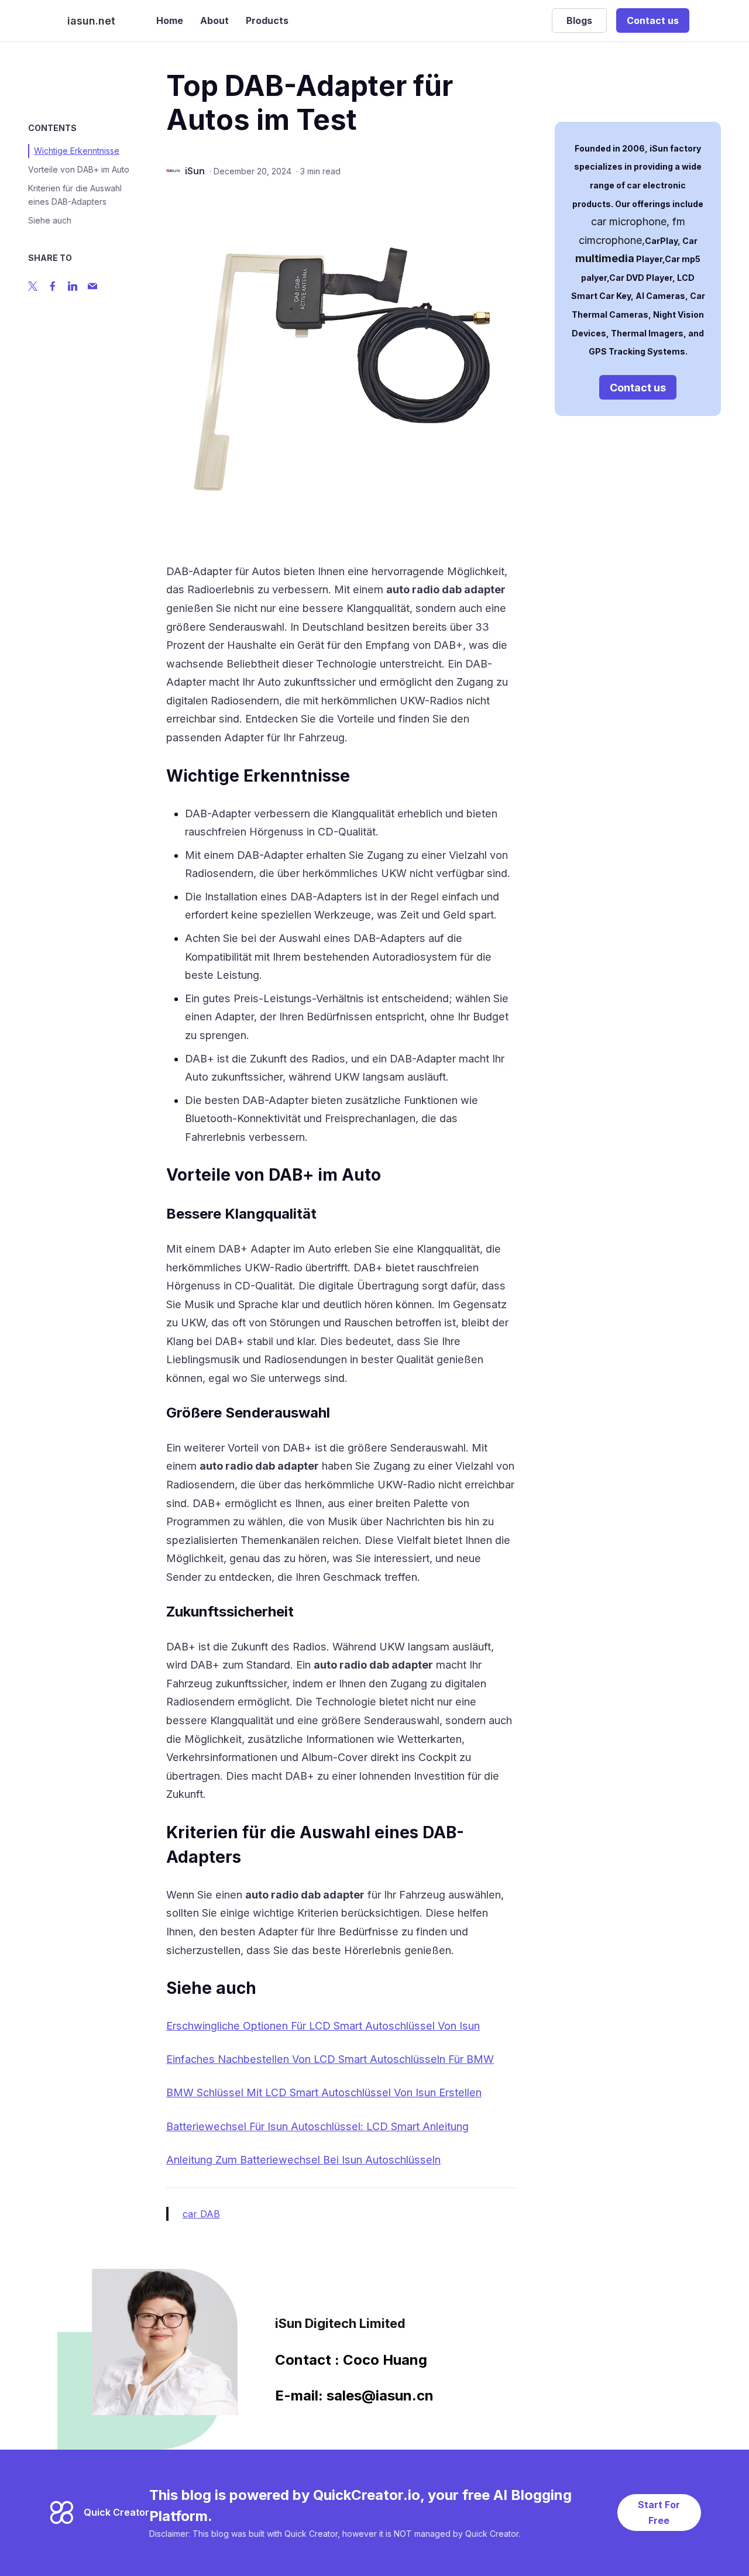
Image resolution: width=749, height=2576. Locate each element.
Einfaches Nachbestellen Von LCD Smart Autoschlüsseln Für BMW (330, 2059)
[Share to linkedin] (73, 286)
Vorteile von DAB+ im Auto (79, 169)
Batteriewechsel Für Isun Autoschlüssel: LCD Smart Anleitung (317, 2126)
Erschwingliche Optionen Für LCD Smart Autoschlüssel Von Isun (323, 2026)
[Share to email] (92, 286)
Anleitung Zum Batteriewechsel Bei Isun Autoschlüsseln (303, 2160)
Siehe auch (50, 220)
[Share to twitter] (33, 286)
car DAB (201, 2214)
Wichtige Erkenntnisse (77, 151)
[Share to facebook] (53, 286)
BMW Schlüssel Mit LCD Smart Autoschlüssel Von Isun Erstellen (324, 2092)
